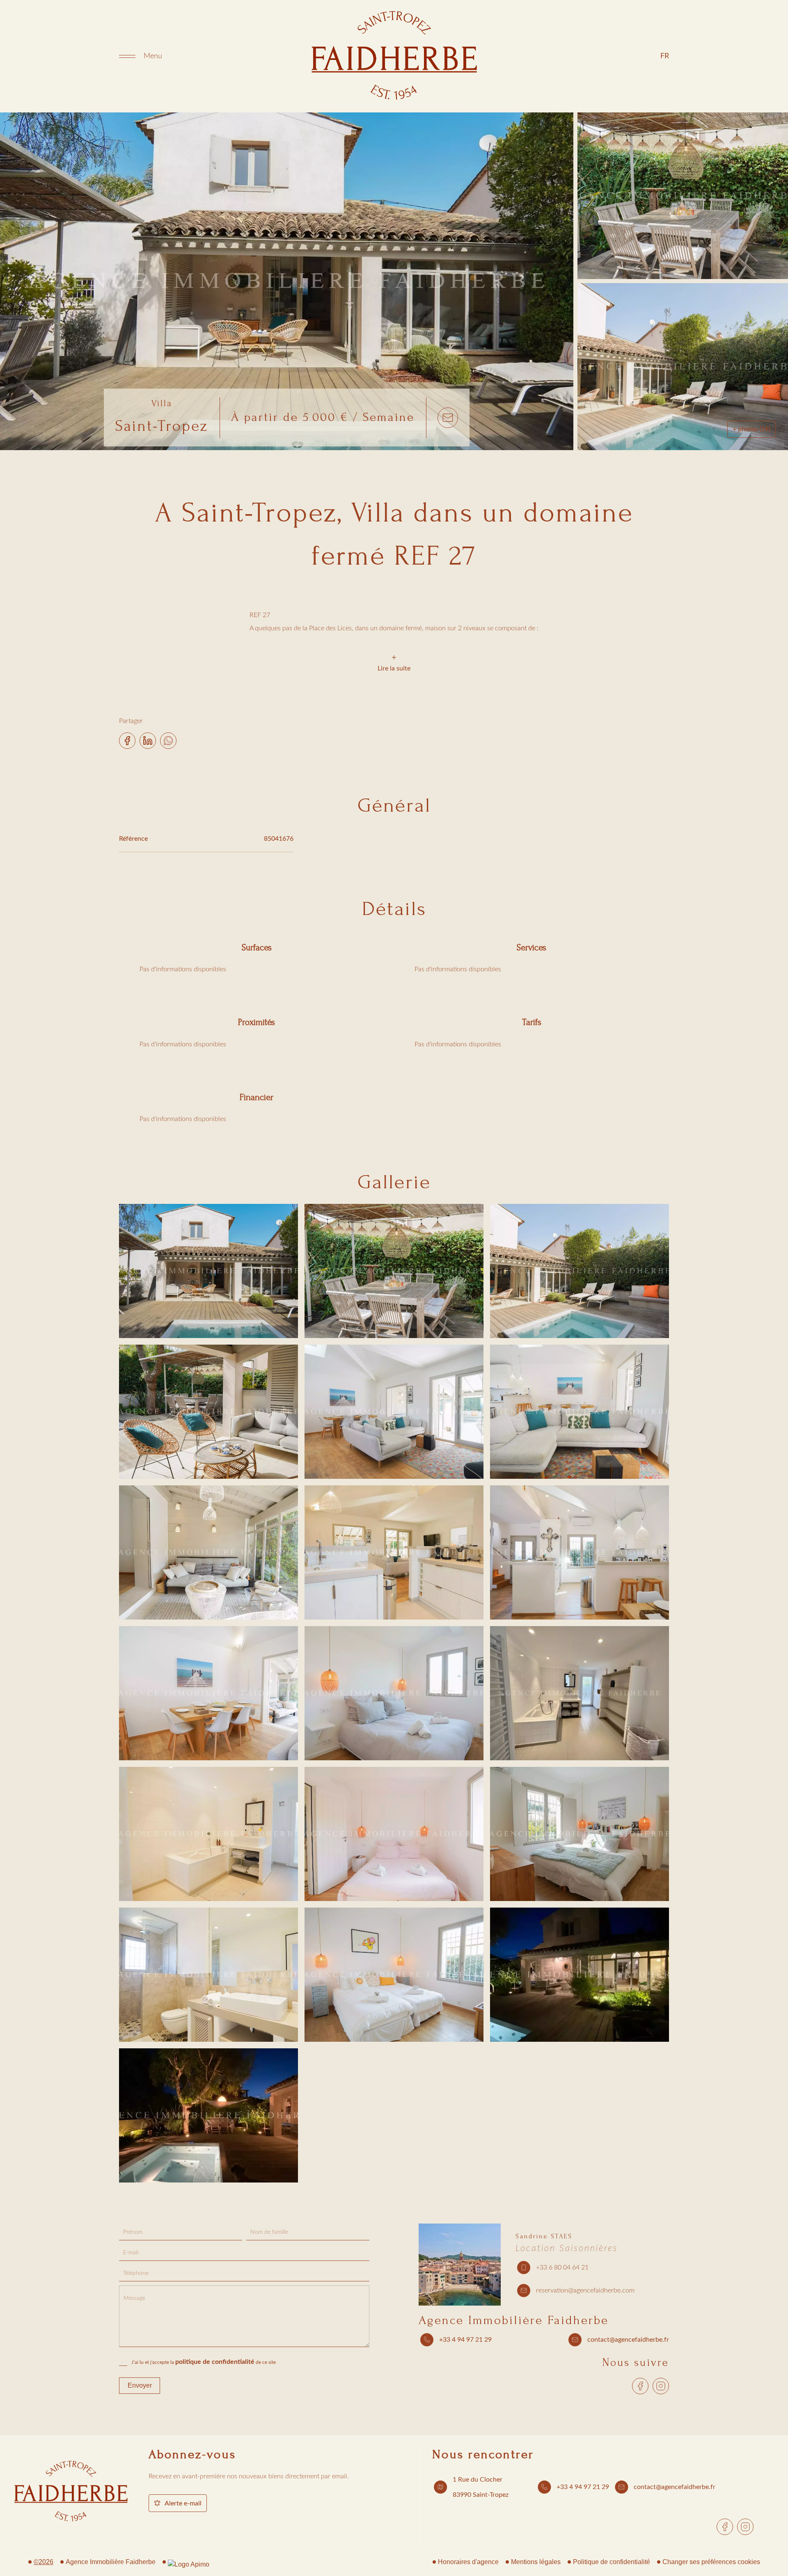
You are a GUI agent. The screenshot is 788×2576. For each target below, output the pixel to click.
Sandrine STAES (544, 2236)
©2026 (44, 2562)
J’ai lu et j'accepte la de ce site (204, 2362)
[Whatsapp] (168, 738)
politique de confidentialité (215, 2362)
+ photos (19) (751, 429)
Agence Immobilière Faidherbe (514, 2320)
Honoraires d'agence (468, 2562)
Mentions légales (536, 2562)
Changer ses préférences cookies (711, 2562)
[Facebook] (127, 738)
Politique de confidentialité (612, 2562)
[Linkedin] (148, 738)
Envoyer (140, 2385)
